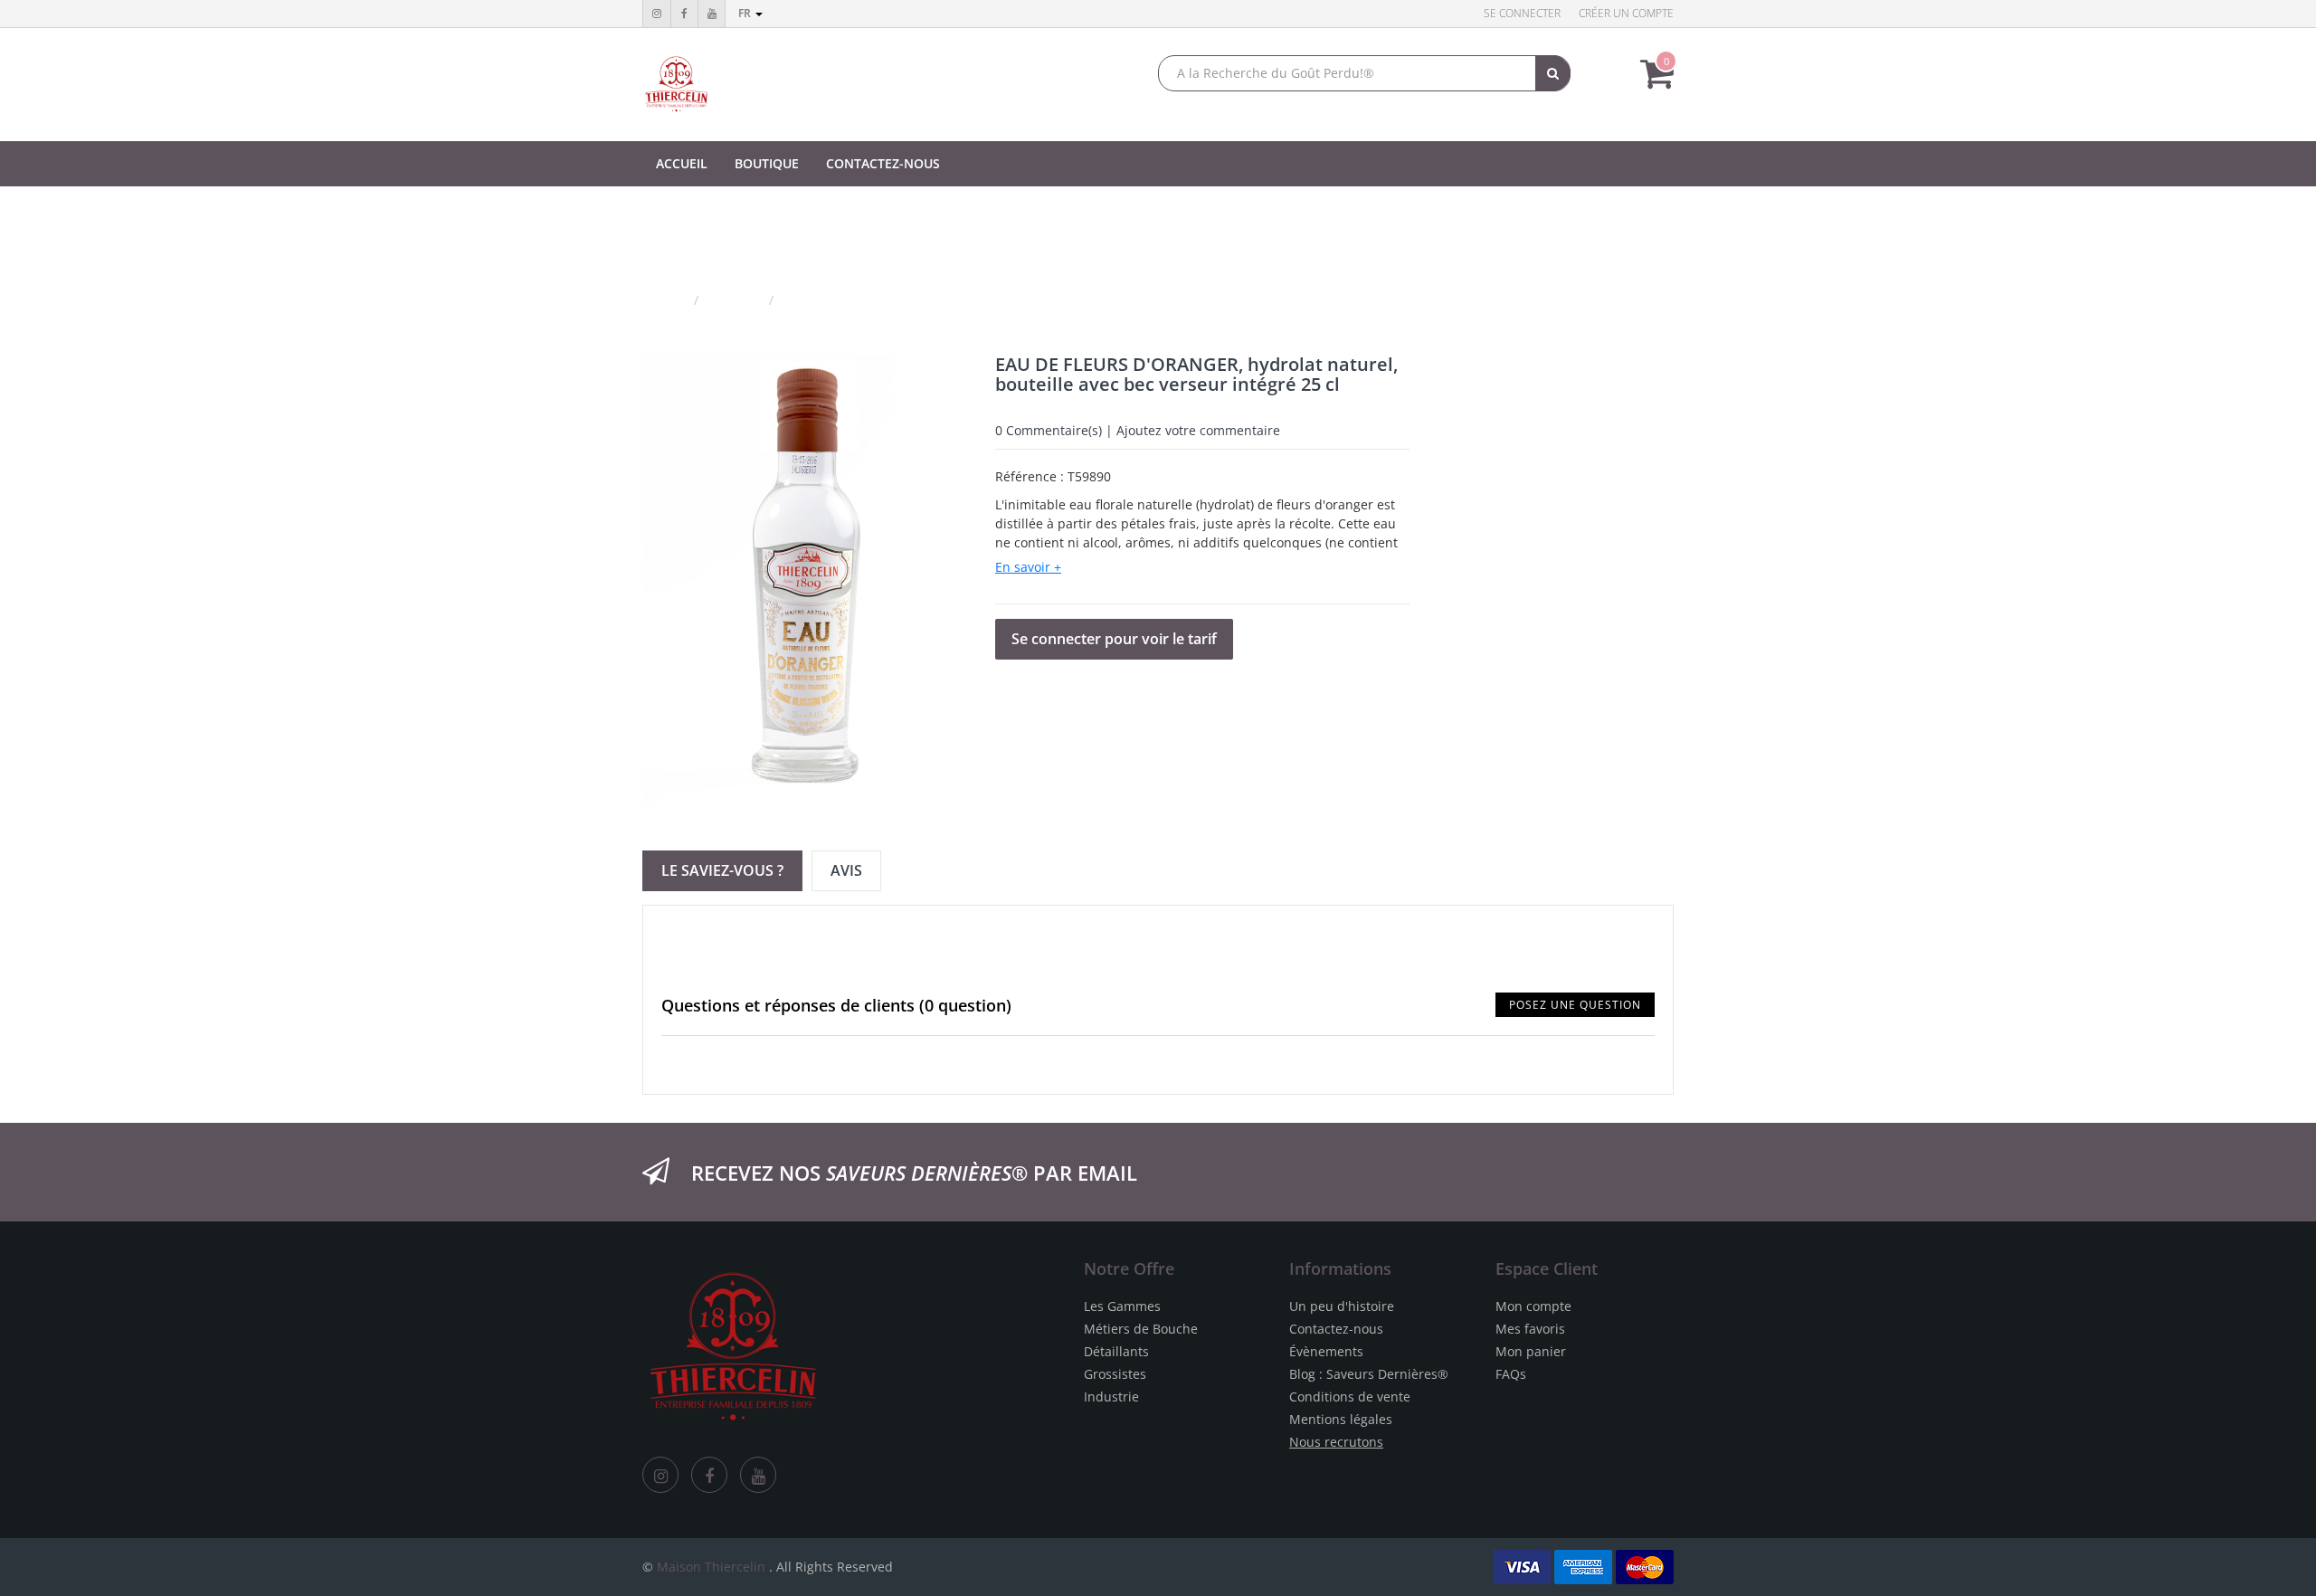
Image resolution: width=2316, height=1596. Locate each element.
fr (746, 13)
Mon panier (1531, 1351)
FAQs (1511, 1374)
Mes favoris (1530, 1329)
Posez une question (1575, 1005)
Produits (736, 300)
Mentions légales (1341, 1419)
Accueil (664, 300)
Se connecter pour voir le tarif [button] (1114, 639)
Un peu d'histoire (1342, 1306)
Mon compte (1533, 1306)
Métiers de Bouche (1141, 1329)
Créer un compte (1626, 13)
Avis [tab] (846, 870)
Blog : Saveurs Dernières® (1369, 1374)
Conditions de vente (1350, 1396)
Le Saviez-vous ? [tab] (722, 870)
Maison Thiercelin (711, 1567)
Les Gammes (1122, 1306)
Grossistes (1115, 1374)
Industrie (1111, 1396)
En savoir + (1028, 567)
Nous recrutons (1336, 1442)
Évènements (1326, 1351)
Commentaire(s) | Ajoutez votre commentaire (1138, 430)
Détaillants (1116, 1351)
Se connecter (1522, 13)
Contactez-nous (1336, 1329)
